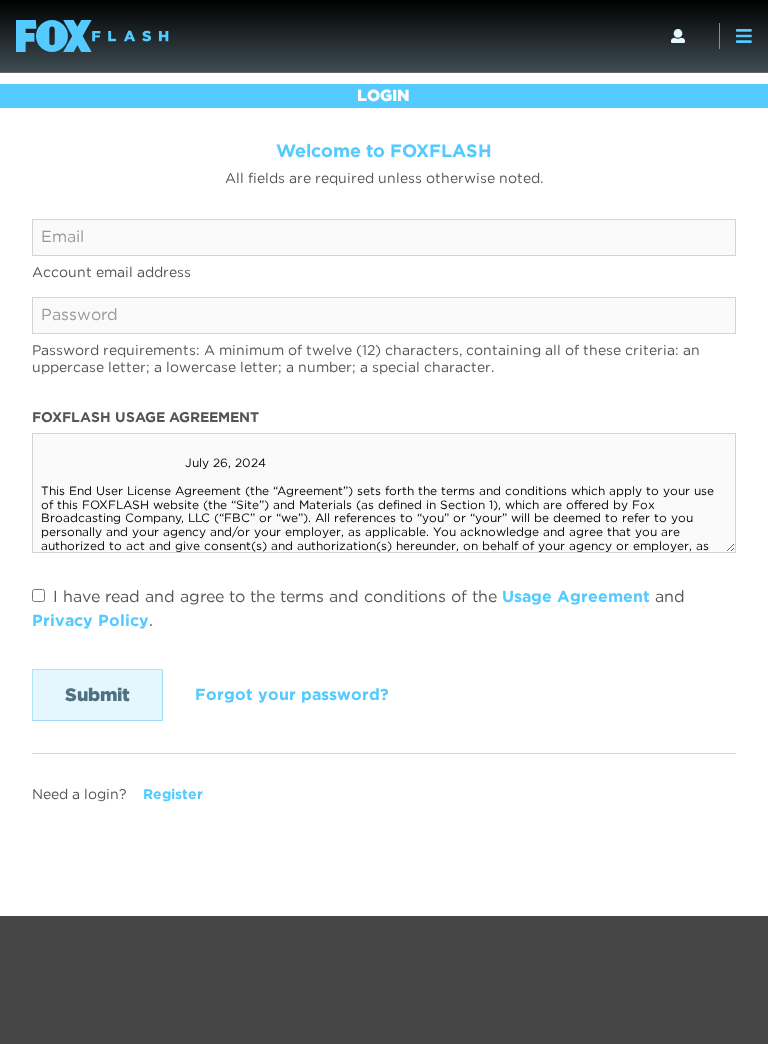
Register (173, 794)
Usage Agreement (576, 596)
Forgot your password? (292, 694)
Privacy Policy (90, 620)
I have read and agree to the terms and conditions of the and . (358, 608)
